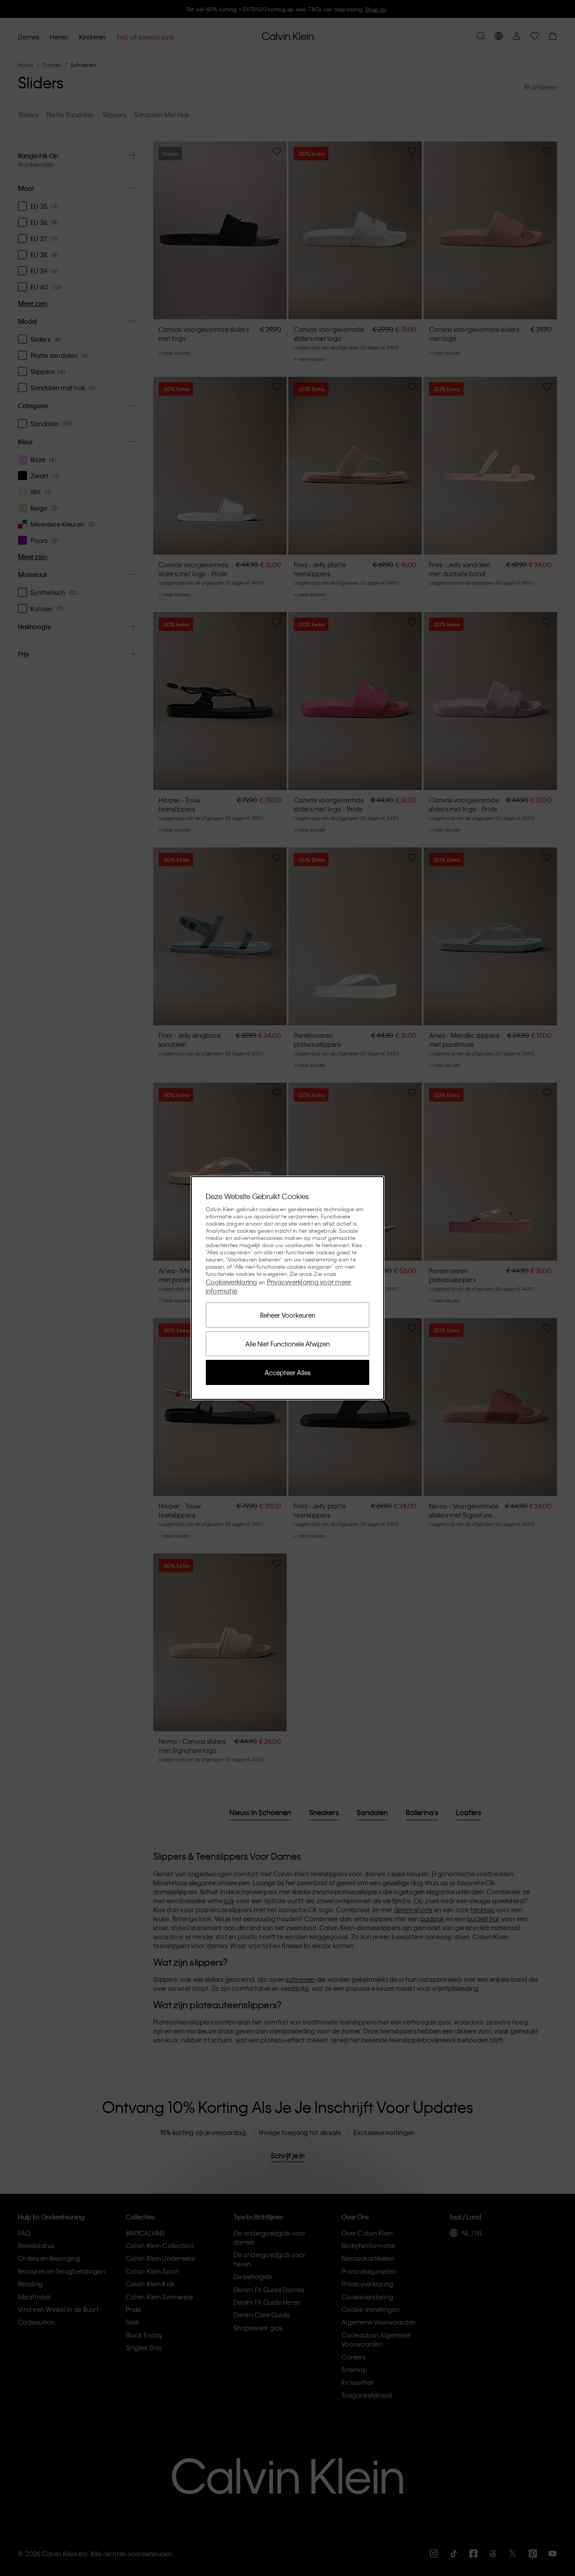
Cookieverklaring (232, 1282)
